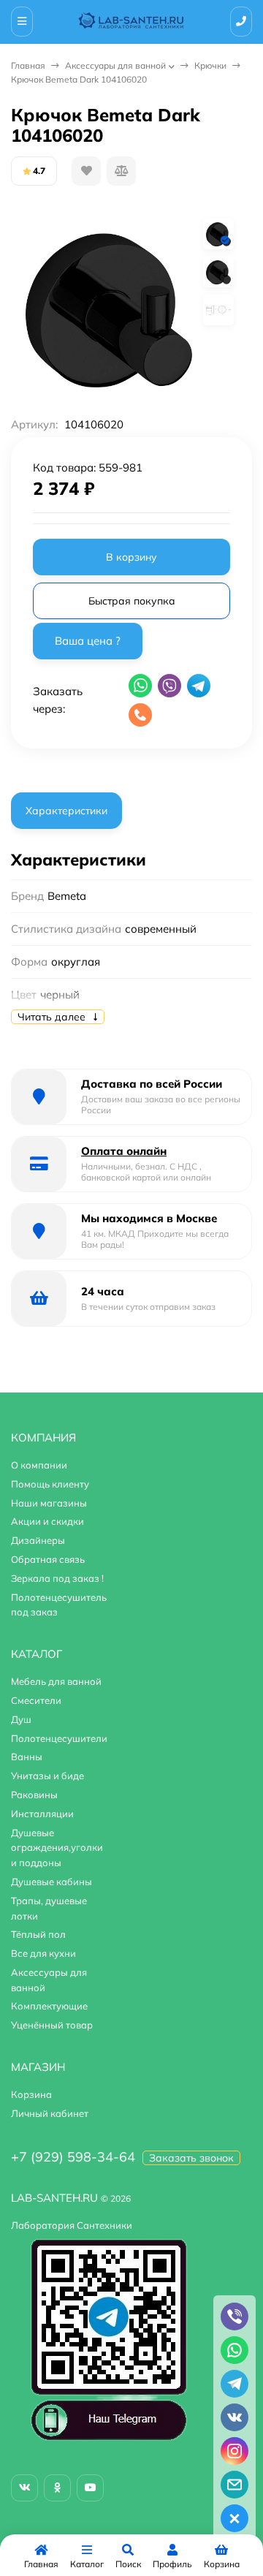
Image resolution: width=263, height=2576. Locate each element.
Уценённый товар (52, 2025)
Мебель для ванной (56, 1681)
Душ (21, 1719)
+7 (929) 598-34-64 (73, 2157)
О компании (39, 1465)
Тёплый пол (38, 1934)
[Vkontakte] (24, 2488)
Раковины (34, 1795)
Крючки (210, 65)
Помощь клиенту (50, 1484)
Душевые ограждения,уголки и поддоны (57, 1848)
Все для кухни (43, 1953)
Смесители (36, 1700)
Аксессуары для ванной (115, 65)
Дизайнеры (38, 1540)
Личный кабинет (50, 2113)
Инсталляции (42, 1814)
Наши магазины (49, 1503)
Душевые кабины (52, 1882)
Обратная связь (48, 1559)
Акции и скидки (47, 1521)
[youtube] (90, 2488)
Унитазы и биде (47, 1776)
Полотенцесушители (59, 1738)
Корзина (31, 2094)
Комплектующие (49, 2006)
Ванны (27, 1757)
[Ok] (57, 2488)
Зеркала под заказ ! (57, 1578)
